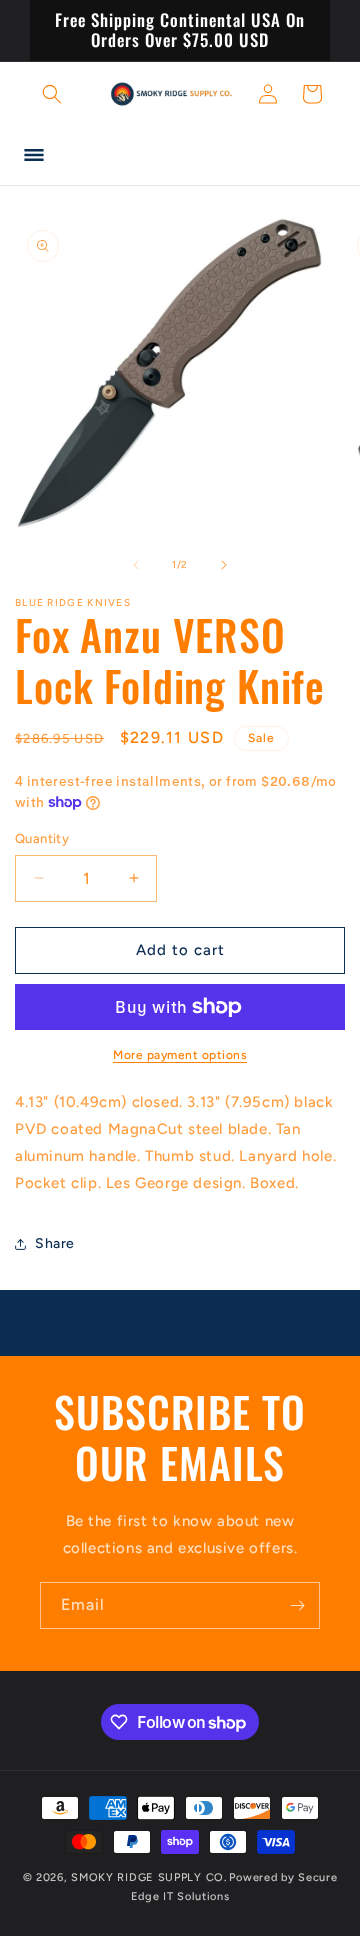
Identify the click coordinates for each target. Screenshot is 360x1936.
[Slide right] (224, 565)
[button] (52, 94)
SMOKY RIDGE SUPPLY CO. (148, 1877)
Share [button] (55, 1243)
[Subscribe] (297, 1605)
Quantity (42, 838)
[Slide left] (136, 565)
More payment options (180, 1055)
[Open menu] (34, 155)
